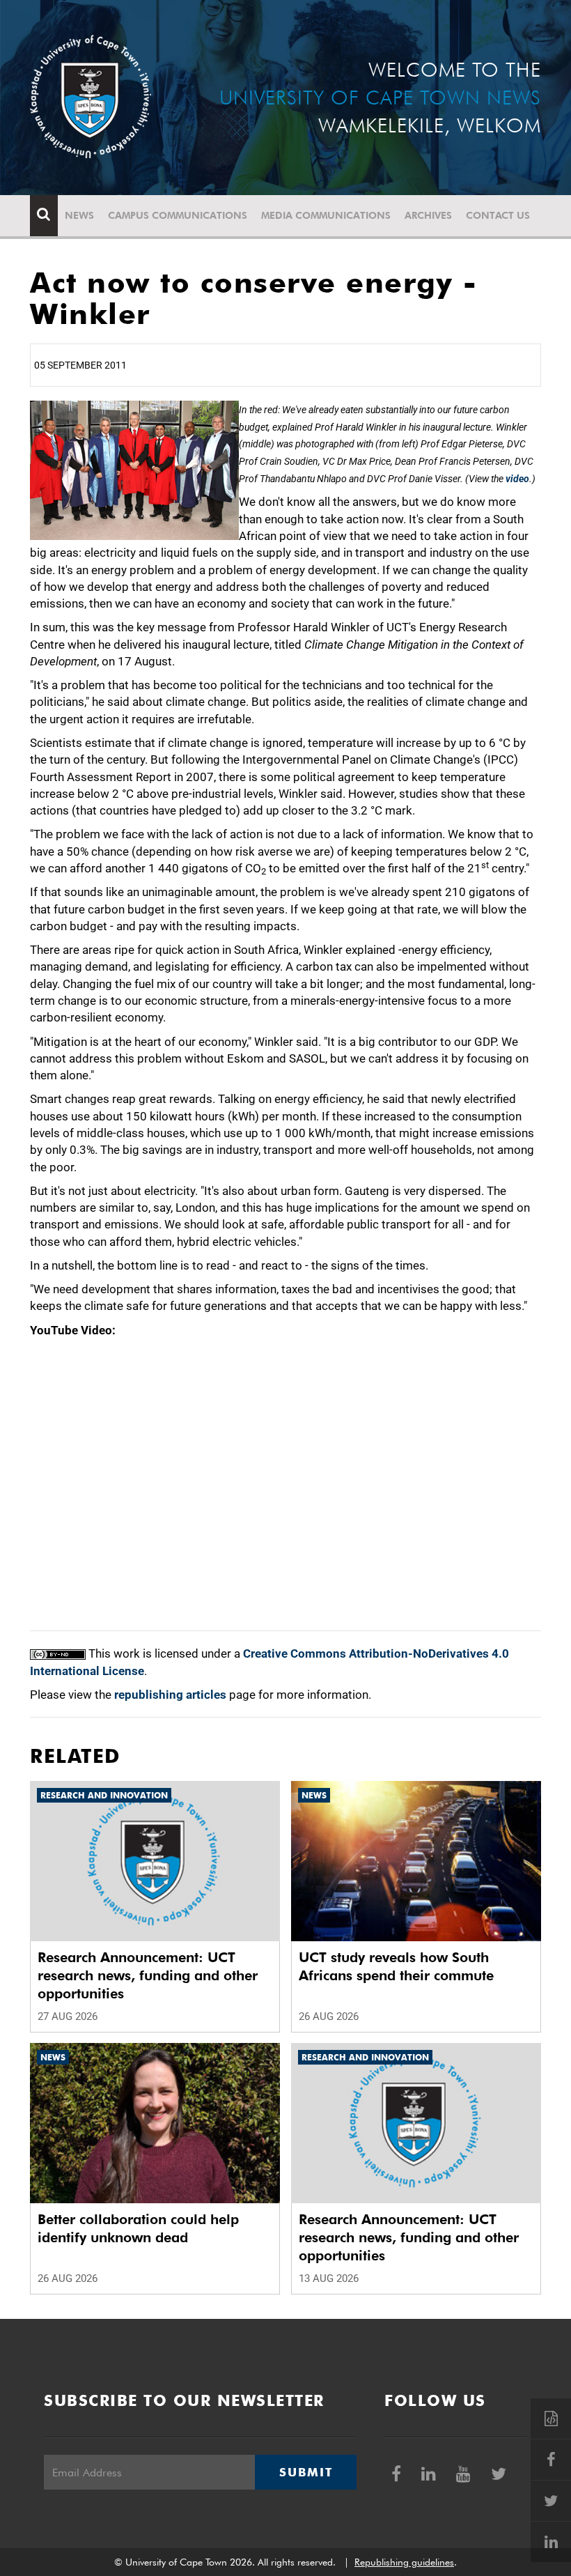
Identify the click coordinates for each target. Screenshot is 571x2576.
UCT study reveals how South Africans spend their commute (396, 1966)
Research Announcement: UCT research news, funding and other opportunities (148, 1975)
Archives (428, 215)
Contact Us (498, 215)
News (79, 215)
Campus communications (178, 215)
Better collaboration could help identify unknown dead (138, 2228)
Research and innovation (104, 1795)
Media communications (326, 215)
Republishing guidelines (404, 2562)
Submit (306, 2472)
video (517, 479)
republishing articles (170, 1695)
